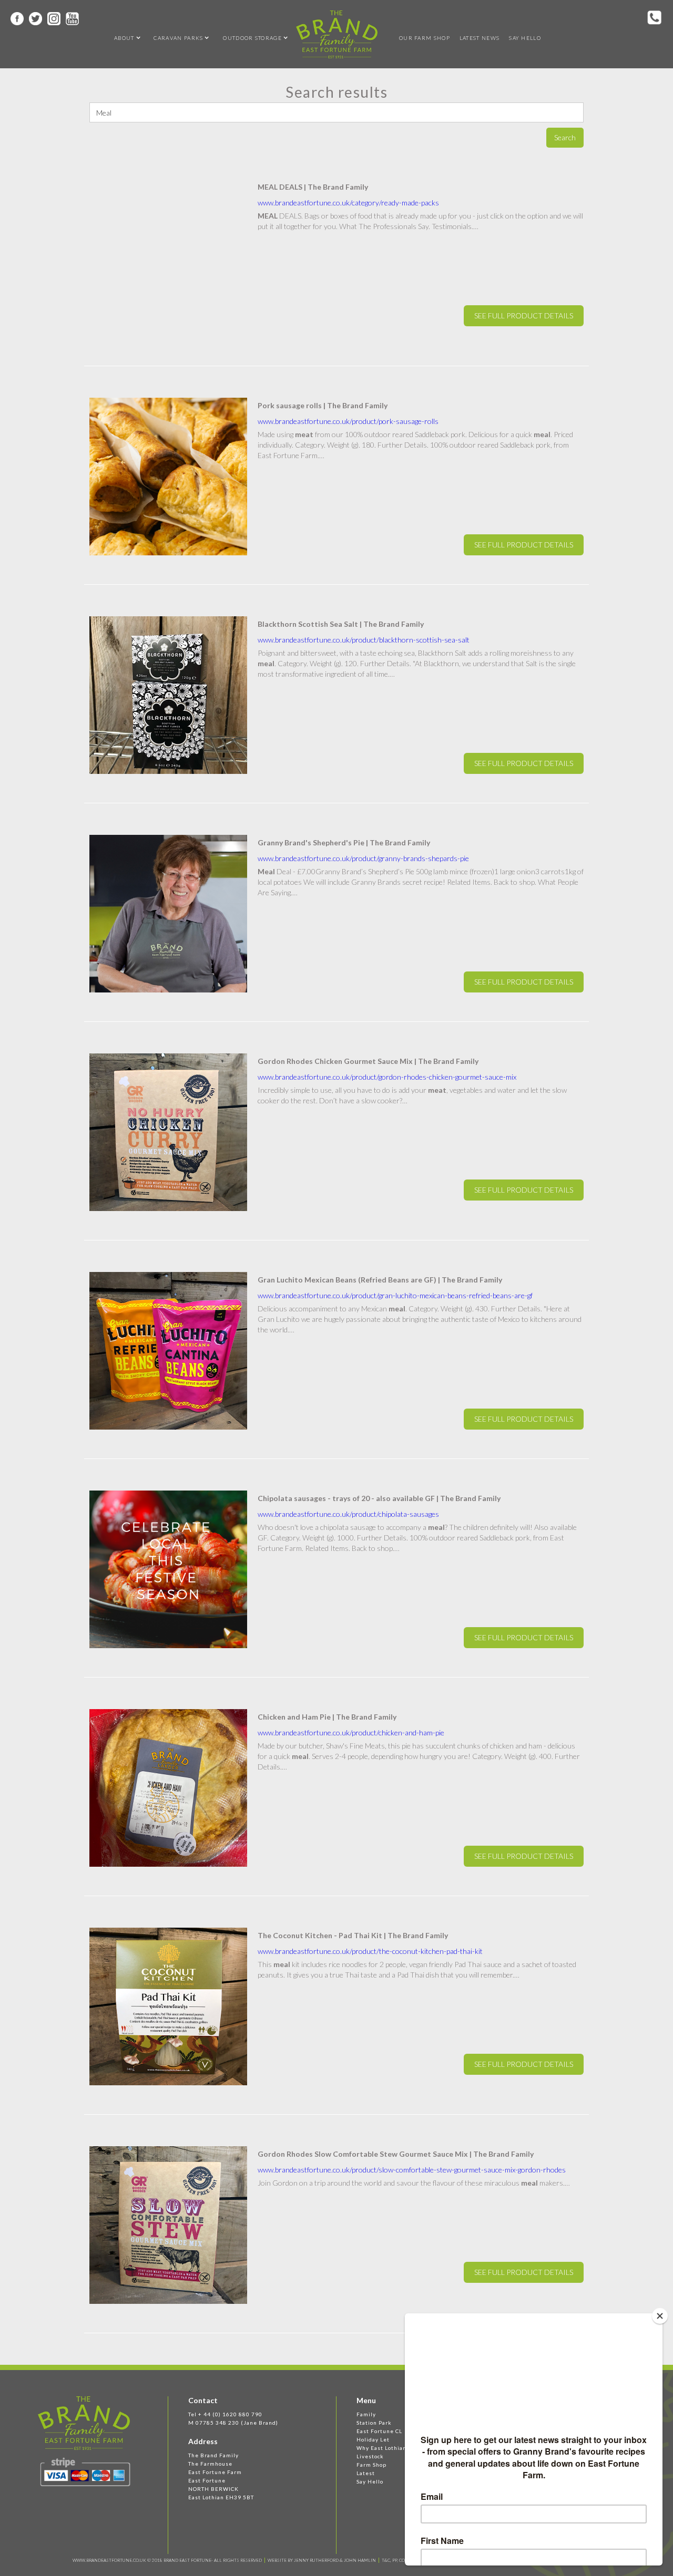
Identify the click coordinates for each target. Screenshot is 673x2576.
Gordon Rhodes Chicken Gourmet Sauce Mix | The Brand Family (368, 1061)
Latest (366, 2473)
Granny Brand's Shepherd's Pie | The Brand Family (344, 842)
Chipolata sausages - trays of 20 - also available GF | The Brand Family (379, 1498)
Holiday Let (373, 2439)
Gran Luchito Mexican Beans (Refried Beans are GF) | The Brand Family (380, 1280)
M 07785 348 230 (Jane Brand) (233, 2423)
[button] (124, 38)
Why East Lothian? (383, 2448)
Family (366, 2414)
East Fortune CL (379, 2431)
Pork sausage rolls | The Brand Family (323, 405)
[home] (337, 34)
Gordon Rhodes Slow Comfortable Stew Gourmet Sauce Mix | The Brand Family (396, 2154)
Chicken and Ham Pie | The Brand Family (327, 1717)
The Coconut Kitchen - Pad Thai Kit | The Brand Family (353, 1935)
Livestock (370, 2456)
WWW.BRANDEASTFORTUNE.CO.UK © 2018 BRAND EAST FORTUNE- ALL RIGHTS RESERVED (167, 2560)
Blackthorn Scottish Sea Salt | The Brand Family (341, 624)
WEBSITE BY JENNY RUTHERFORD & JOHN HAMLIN (322, 2560)
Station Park (374, 2423)
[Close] (660, 2316)
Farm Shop (371, 2465)
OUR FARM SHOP (425, 38)
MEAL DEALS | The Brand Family (313, 187)
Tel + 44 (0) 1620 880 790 (225, 2414)
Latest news (480, 38)
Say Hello (525, 38)
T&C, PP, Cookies (400, 2560)
